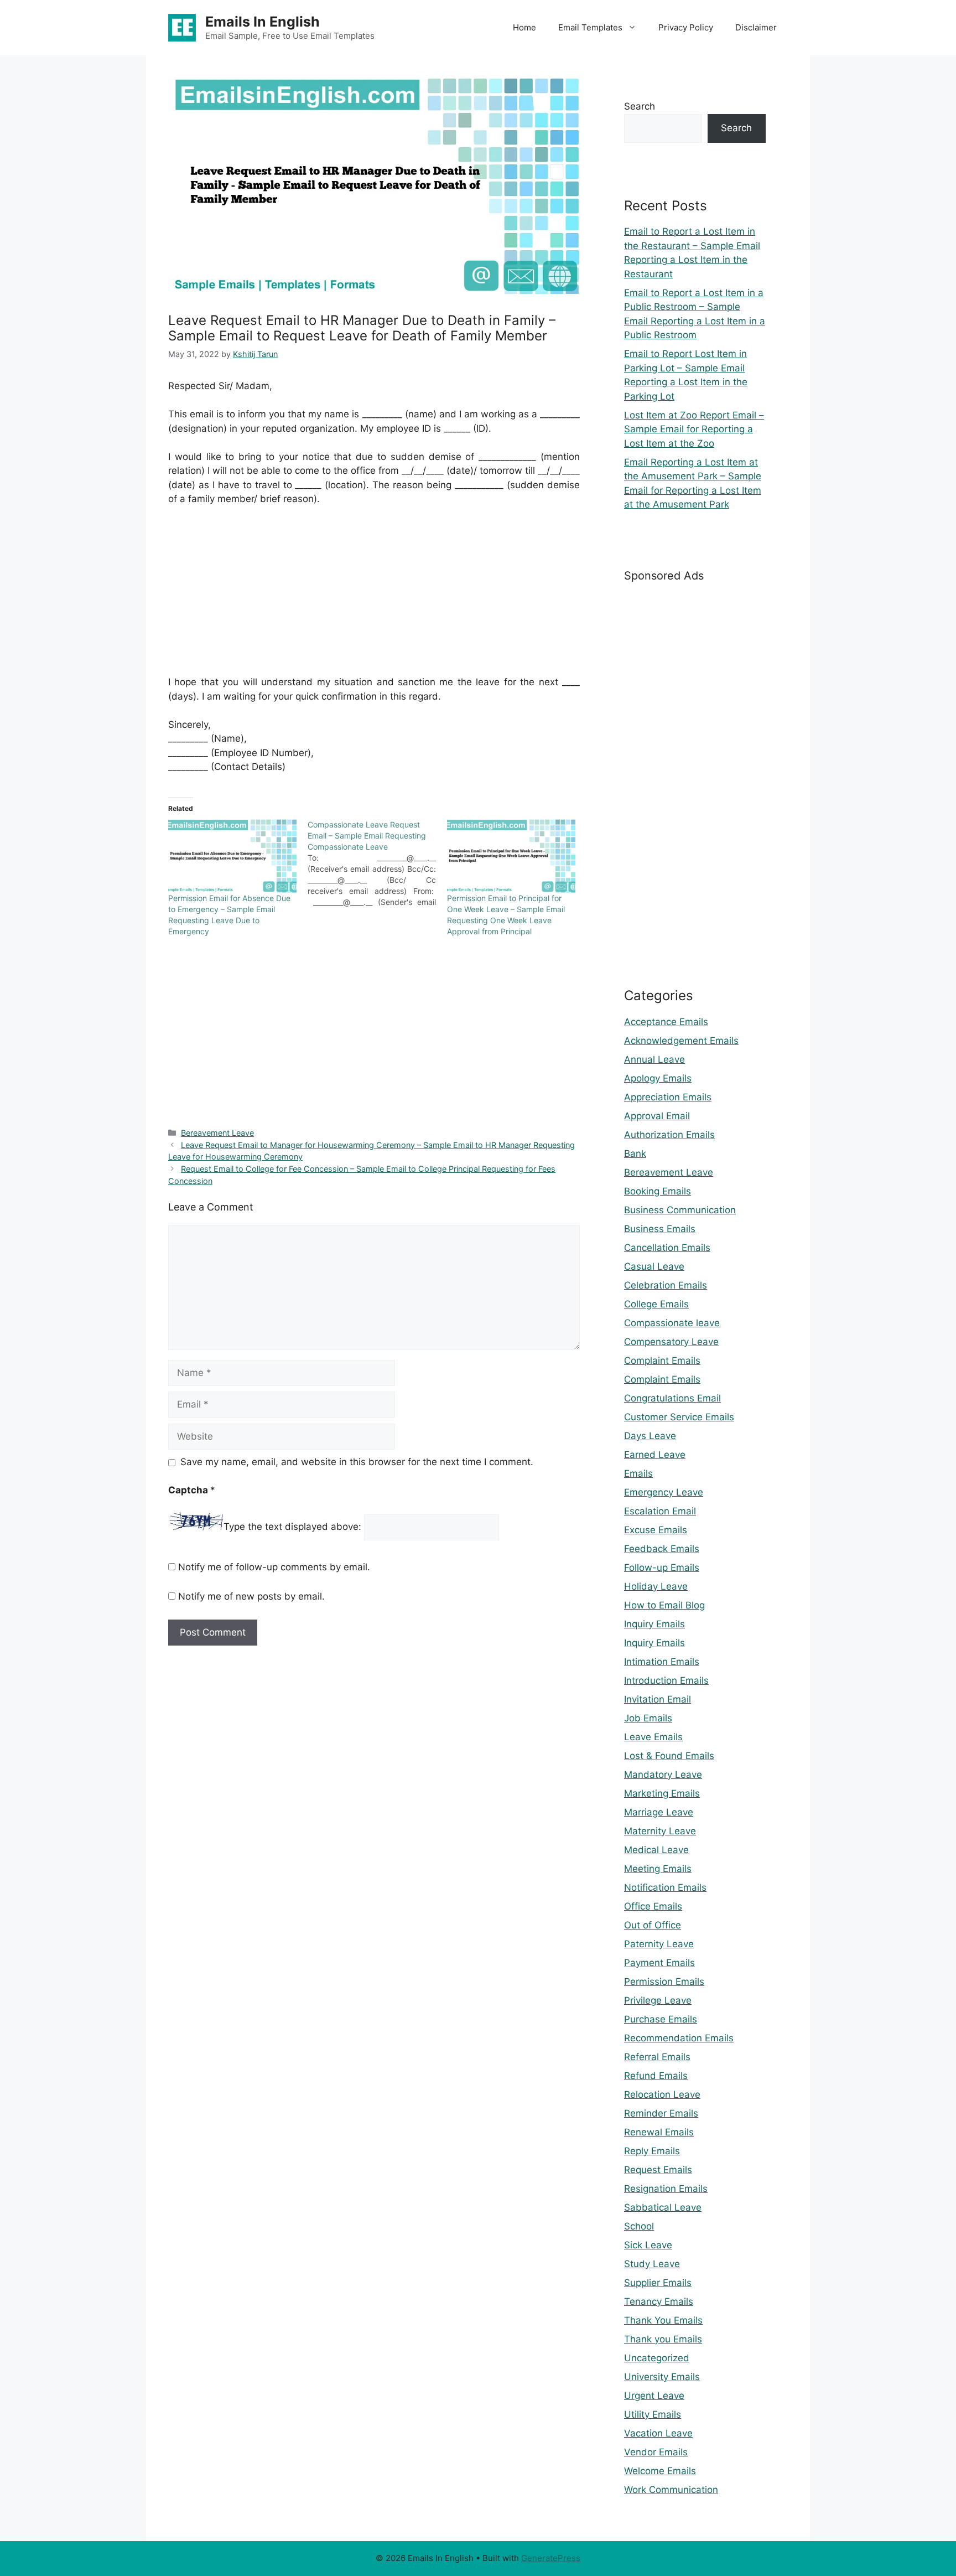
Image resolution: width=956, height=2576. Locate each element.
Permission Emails (664, 1982)
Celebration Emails (666, 1285)
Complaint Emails (662, 1361)
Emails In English (263, 22)
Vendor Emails (656, 2452)
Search (640, 106)
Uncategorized (657, 2358)
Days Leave (650, 1436)
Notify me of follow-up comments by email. (274, 1567)
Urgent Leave (654, 2396)
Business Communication (680, 1210)
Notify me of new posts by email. (251, 1596)
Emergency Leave (664, 1492)
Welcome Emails (660, 2471)
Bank (635, 1153)
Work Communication (671, 2490)
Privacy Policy (686, 27)
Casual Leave (654, 1266)
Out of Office (653, 1925)
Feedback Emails (662, 1549)
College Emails (656, 1304)
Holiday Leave (656, 1586)
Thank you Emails (663, 2339)
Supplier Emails (658, 2283)
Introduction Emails (666, 1680)
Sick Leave (648, 2245)
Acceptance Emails (666, 1022)
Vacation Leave (658, 2433)
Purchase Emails (661, 2019)
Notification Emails (665, 1887)
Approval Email (657, 1116)
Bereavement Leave (217, 1133)
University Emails (662, 2377)
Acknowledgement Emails (681, 1041)
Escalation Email (660, 1511)
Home (524, 27)
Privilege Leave (658, 2000)
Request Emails (658, 2170)
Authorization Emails (669, 1135)
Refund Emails (656, 2076)
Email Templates (590, 27)
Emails (638, 1473)
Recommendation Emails (679, 2038)
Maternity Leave (660, 1831)
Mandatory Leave (663, 1775)
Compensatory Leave (671, 1342)
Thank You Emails (663, 2320)
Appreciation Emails (668, 1097)
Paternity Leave (659, 1944)
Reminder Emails (661, 2113)
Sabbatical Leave (663, 2207)
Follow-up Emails (662, 1568)
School (639, 2226)
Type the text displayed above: (292, 1527)
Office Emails (653, 1906)
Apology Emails (658, 1078)
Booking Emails (658, 1191)
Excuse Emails (656, 1530)
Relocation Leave (662, 2094)
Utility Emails (653, 2414)
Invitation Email (658, 1699)
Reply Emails (652, 2151)
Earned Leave (655, 1455)
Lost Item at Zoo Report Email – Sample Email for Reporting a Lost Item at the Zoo (694, 429)
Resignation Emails (666, 2189)
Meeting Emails (658, 1869)
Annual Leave (654, 1059)
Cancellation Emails (667, 1248)
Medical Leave (656, 1850)
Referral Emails (657, 2057)
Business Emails (660, 1229)
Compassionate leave (672, 1323)
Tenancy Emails (659, 2301)
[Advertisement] (374, 598)
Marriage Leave (659, 1812)
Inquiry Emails (654, 1624)
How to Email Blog (664, 1605)
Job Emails (648, 1718)
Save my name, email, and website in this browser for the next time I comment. (357, 1462)
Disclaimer (756, 27)
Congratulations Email (672, 1398)
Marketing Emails (662, 1793)
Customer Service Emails (679, 1417)
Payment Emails (659, 1963)
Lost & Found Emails (669, 1756)
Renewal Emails (659, 2132)
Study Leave (652, 2264)
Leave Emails (653, 1737)
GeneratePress (551, 2558)
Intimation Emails (662, 1662)
